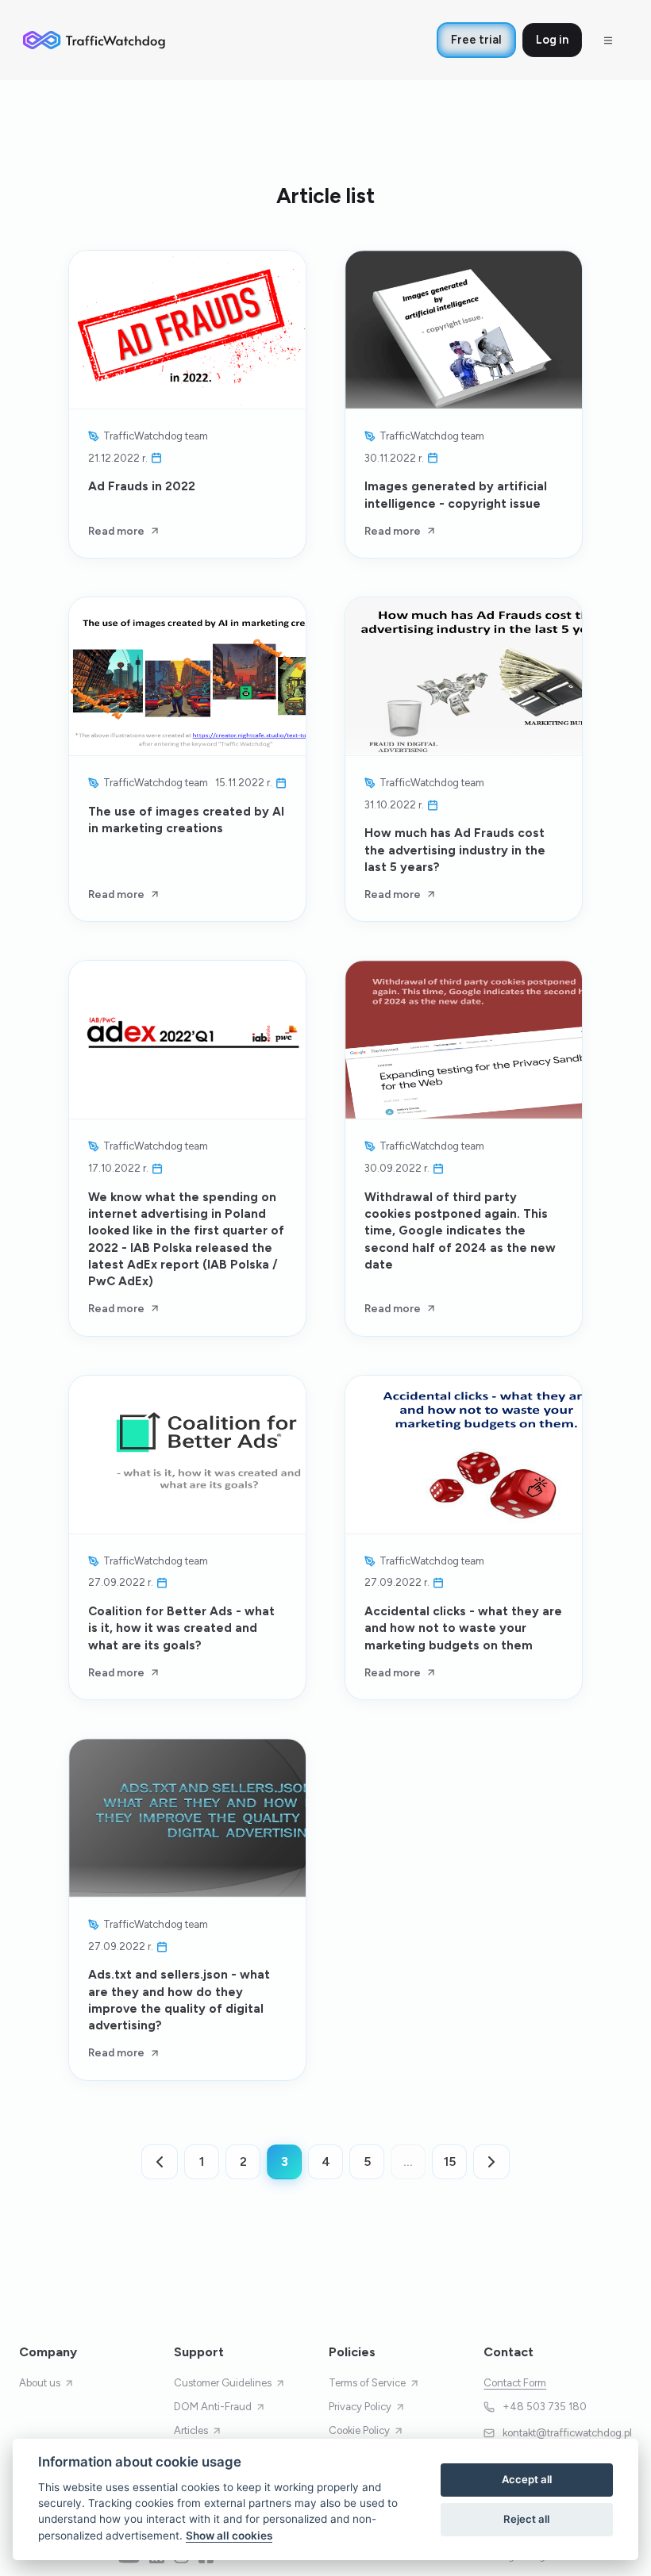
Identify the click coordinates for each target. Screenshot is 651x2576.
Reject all (526, 2519)
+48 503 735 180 (545, 2407)
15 (450, 2161)
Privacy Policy (360, 2407)
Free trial (476, 40)
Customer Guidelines (223, 2383)
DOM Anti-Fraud (213, 2407)
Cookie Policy (359, 2430)
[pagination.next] (491, 2162)
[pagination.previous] (160, 2162)
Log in (552, 40)
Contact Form (515, 2383)
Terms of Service (367, 2383)
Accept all (527, 2479)
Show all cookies (229, 2536)
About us (40, 2383)
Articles (191, 2430)
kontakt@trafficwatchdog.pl (567, 2433)
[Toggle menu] (608, 40)
